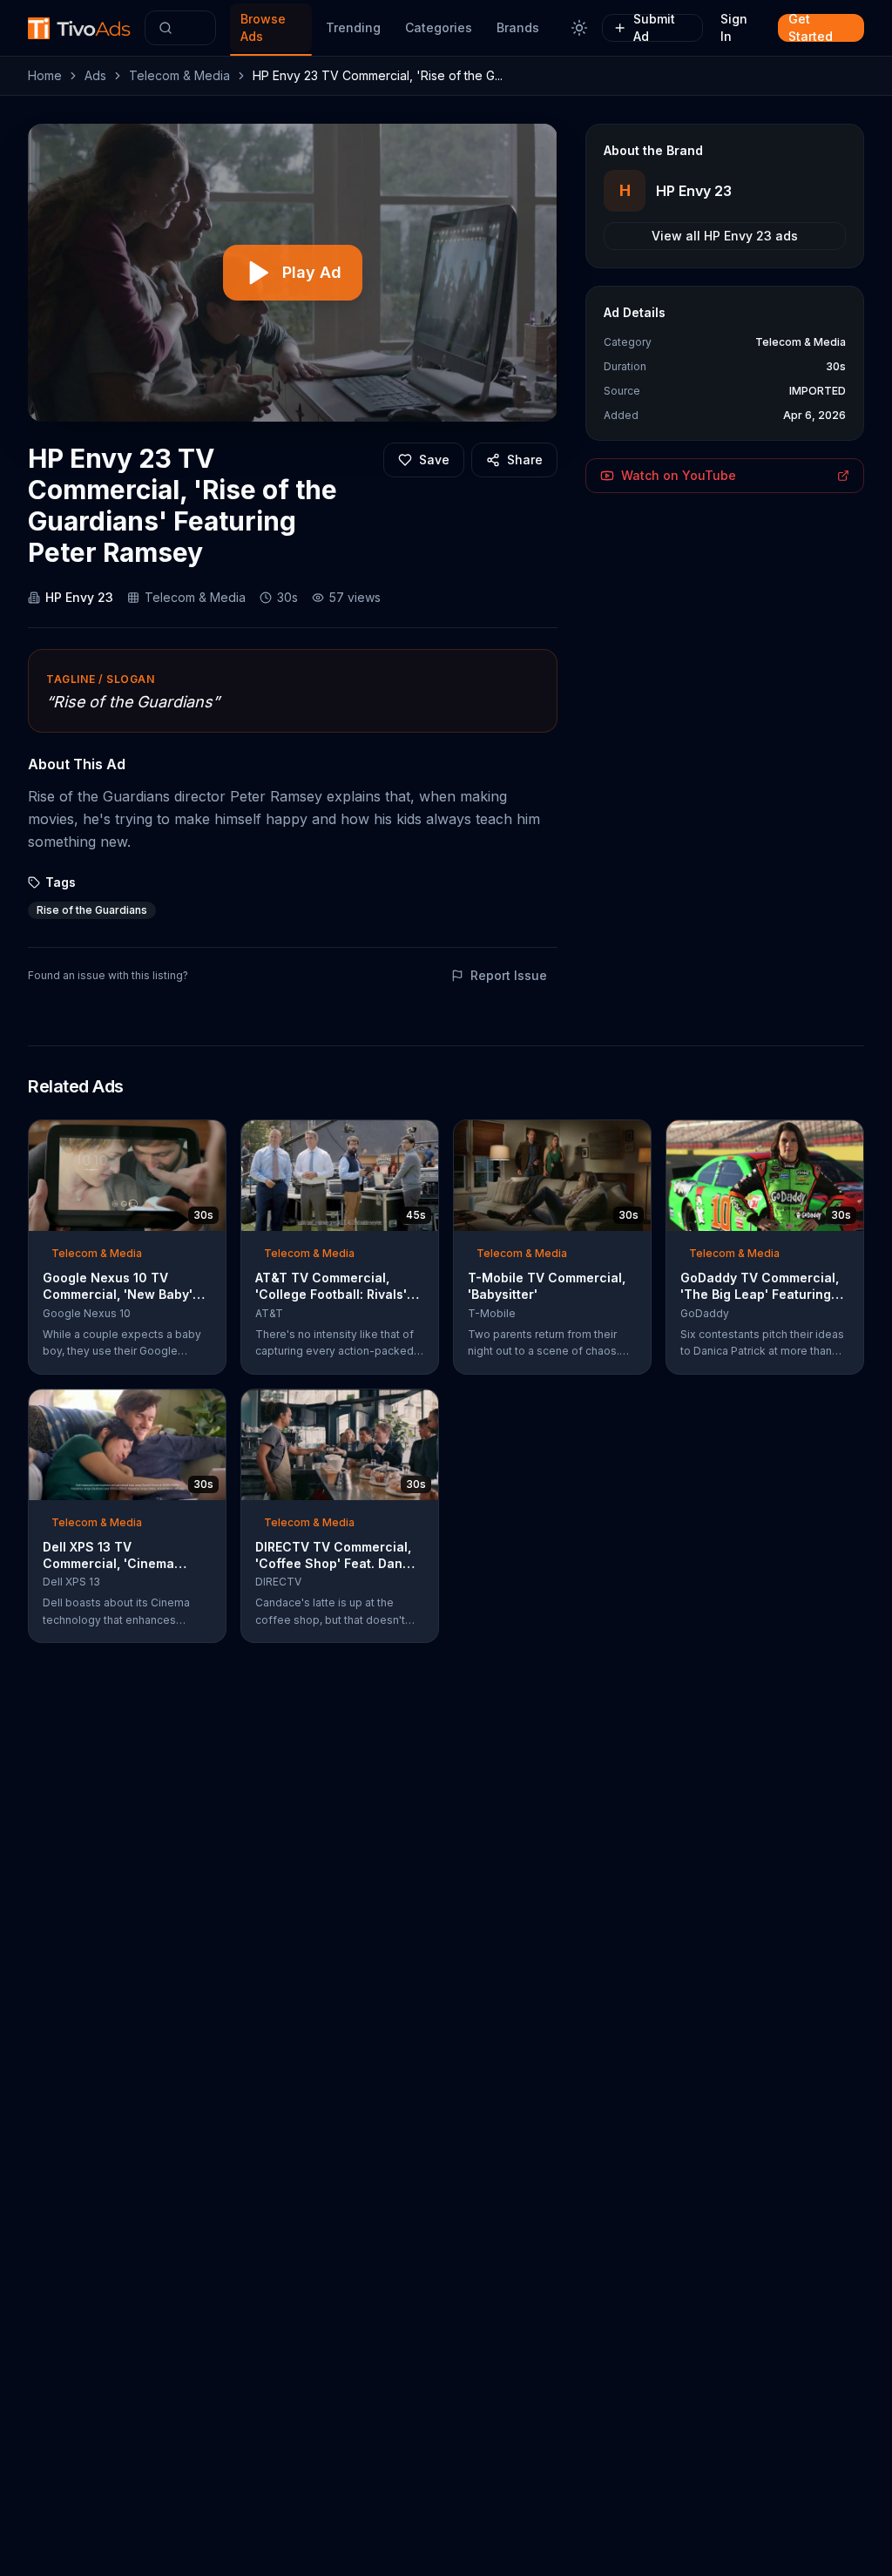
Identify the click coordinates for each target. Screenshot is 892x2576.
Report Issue (509, 975)
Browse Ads (263, 27)
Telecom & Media (179, 75)
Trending (353, 27)
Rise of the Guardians (92, 910)
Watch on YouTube (679, 475)
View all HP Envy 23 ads (725, 236)
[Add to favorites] (181, 1139)
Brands (518, 27)
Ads (95, 75)
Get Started (811, 28)
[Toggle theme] (579, 28)
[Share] (207, 1139)
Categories (439, 27)
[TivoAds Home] (79, 28)
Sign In (734, 28)
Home (45, 75)
